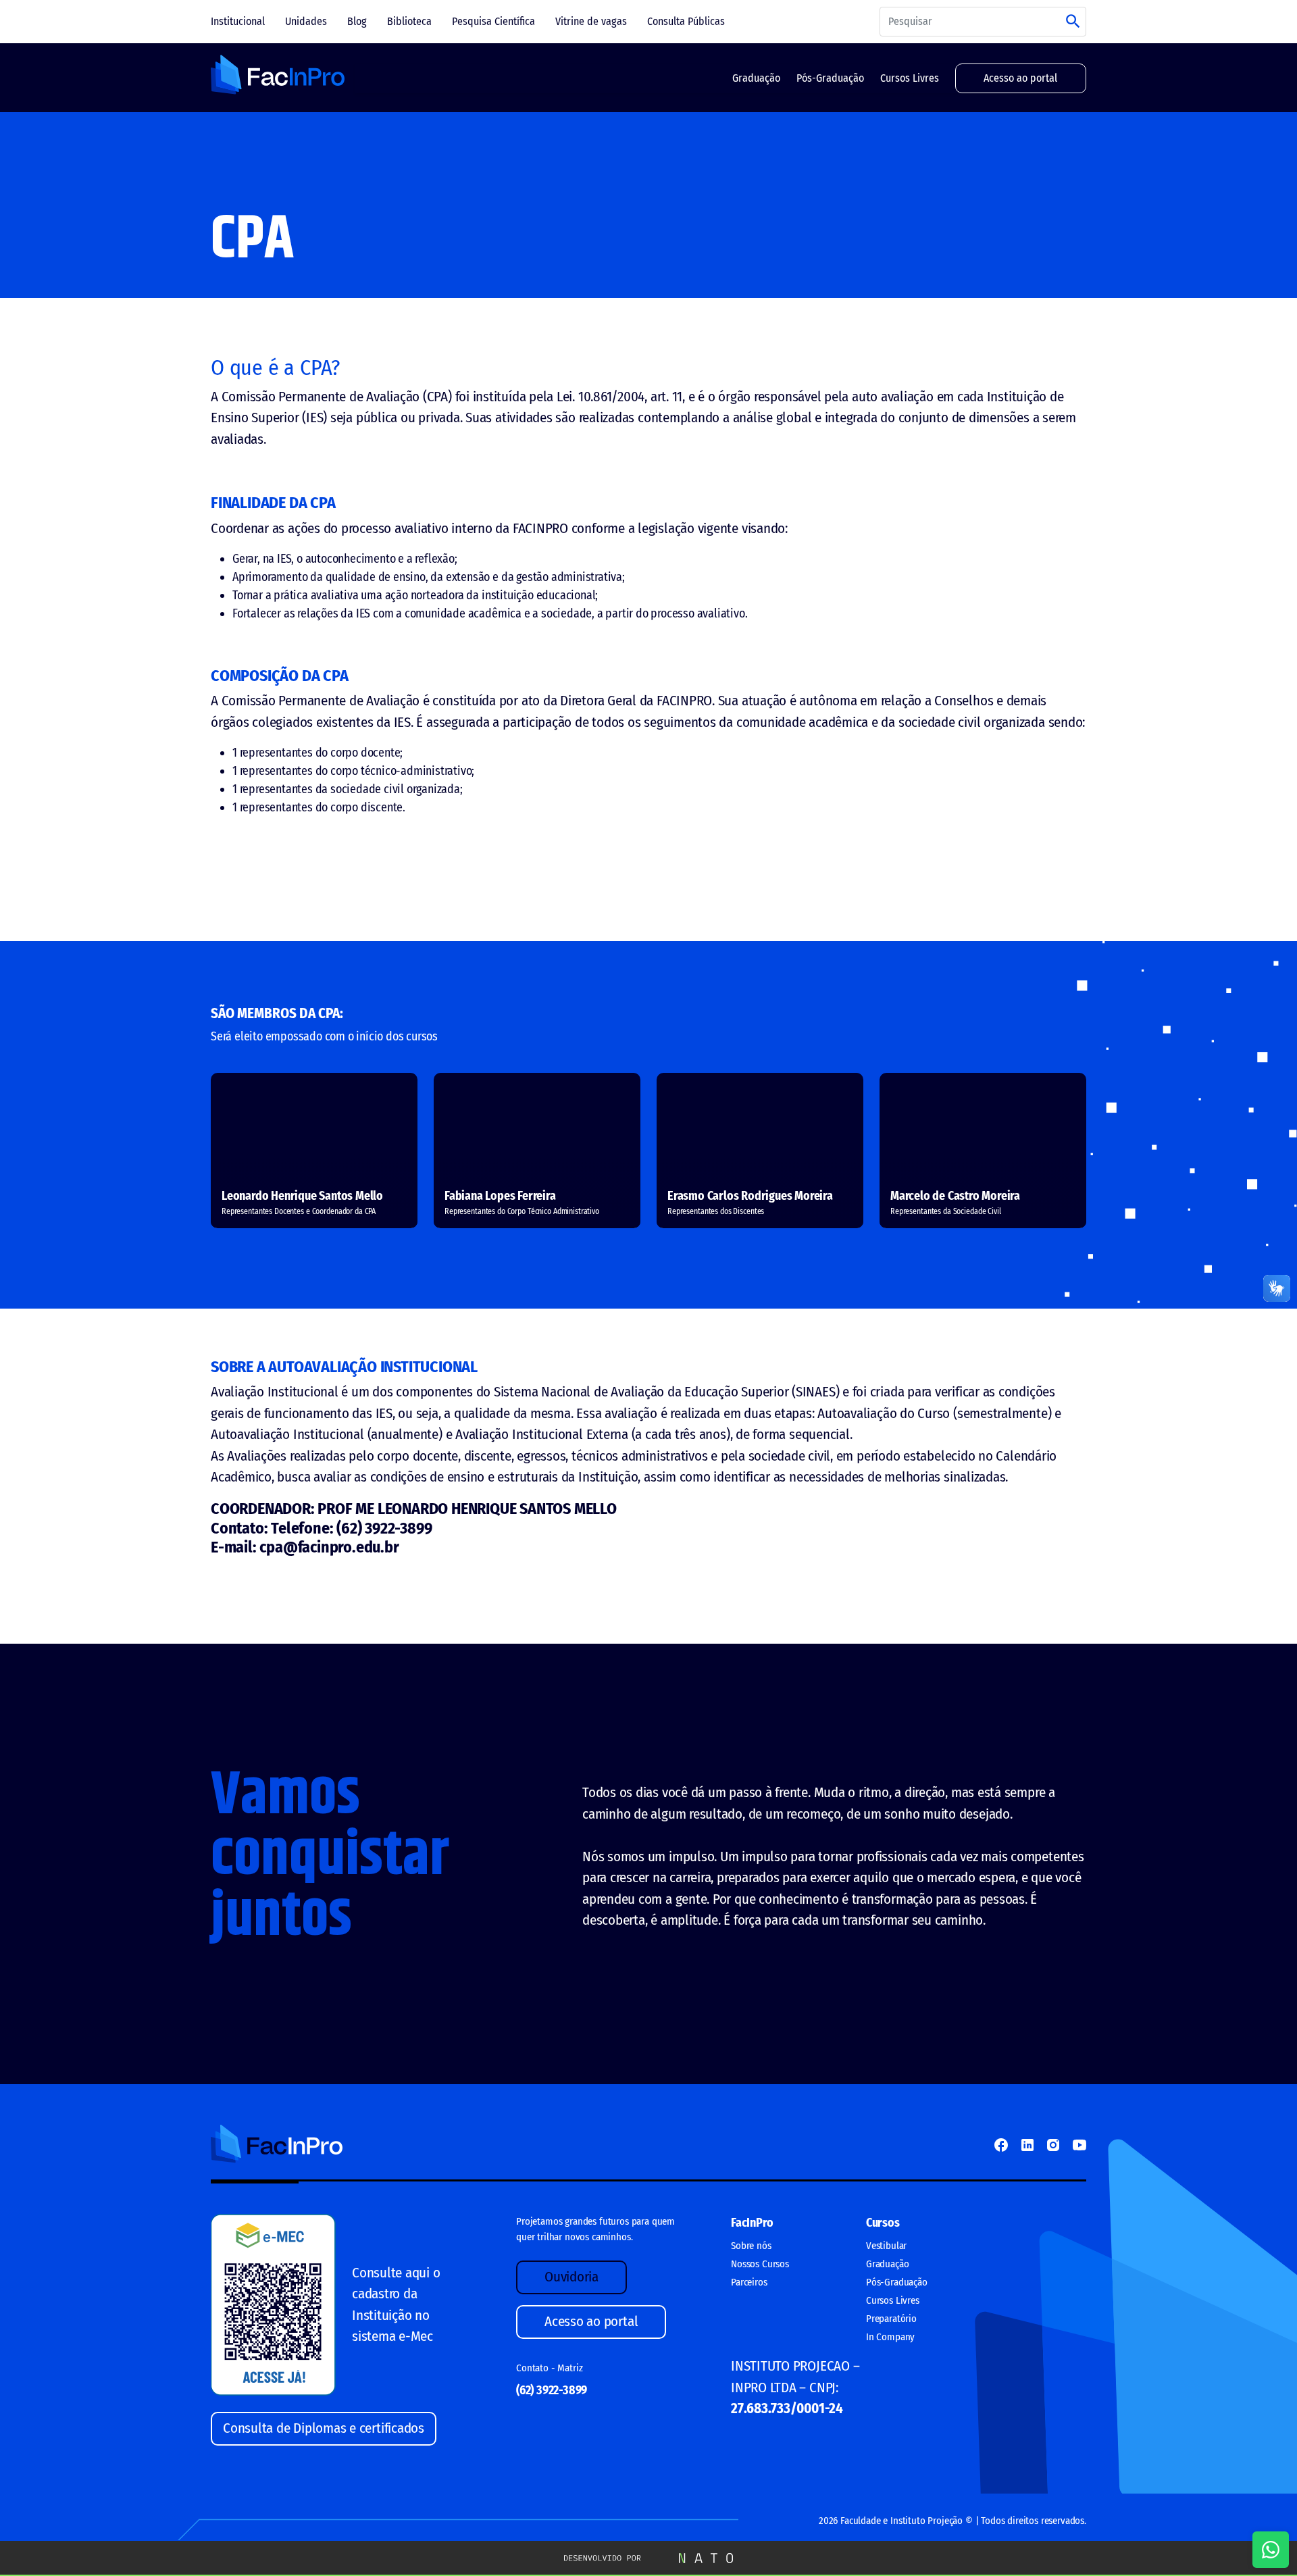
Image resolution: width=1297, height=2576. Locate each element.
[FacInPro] (278, 75)
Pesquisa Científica (493, 21)
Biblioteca (409, 21)
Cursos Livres (910, 78)
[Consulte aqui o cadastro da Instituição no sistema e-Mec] (273, 2304)
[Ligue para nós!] (1271, 2550)
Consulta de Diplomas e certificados (324, 2428)
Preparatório (891, 2319)
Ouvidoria (571, 2277)
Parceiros (749, 2282)
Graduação (756, 78)
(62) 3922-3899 (552, 2390)
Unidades (306, 21)
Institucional (238, 21)
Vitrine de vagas (591, 21)
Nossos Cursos (760, 2264)
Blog (357, 21)
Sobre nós (751, 2246)
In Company (890, 2337)
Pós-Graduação (830, 78)
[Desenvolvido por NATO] (648, 2557)
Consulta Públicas (686, 21)
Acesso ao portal (1020, 78)
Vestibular (886, 2246)
